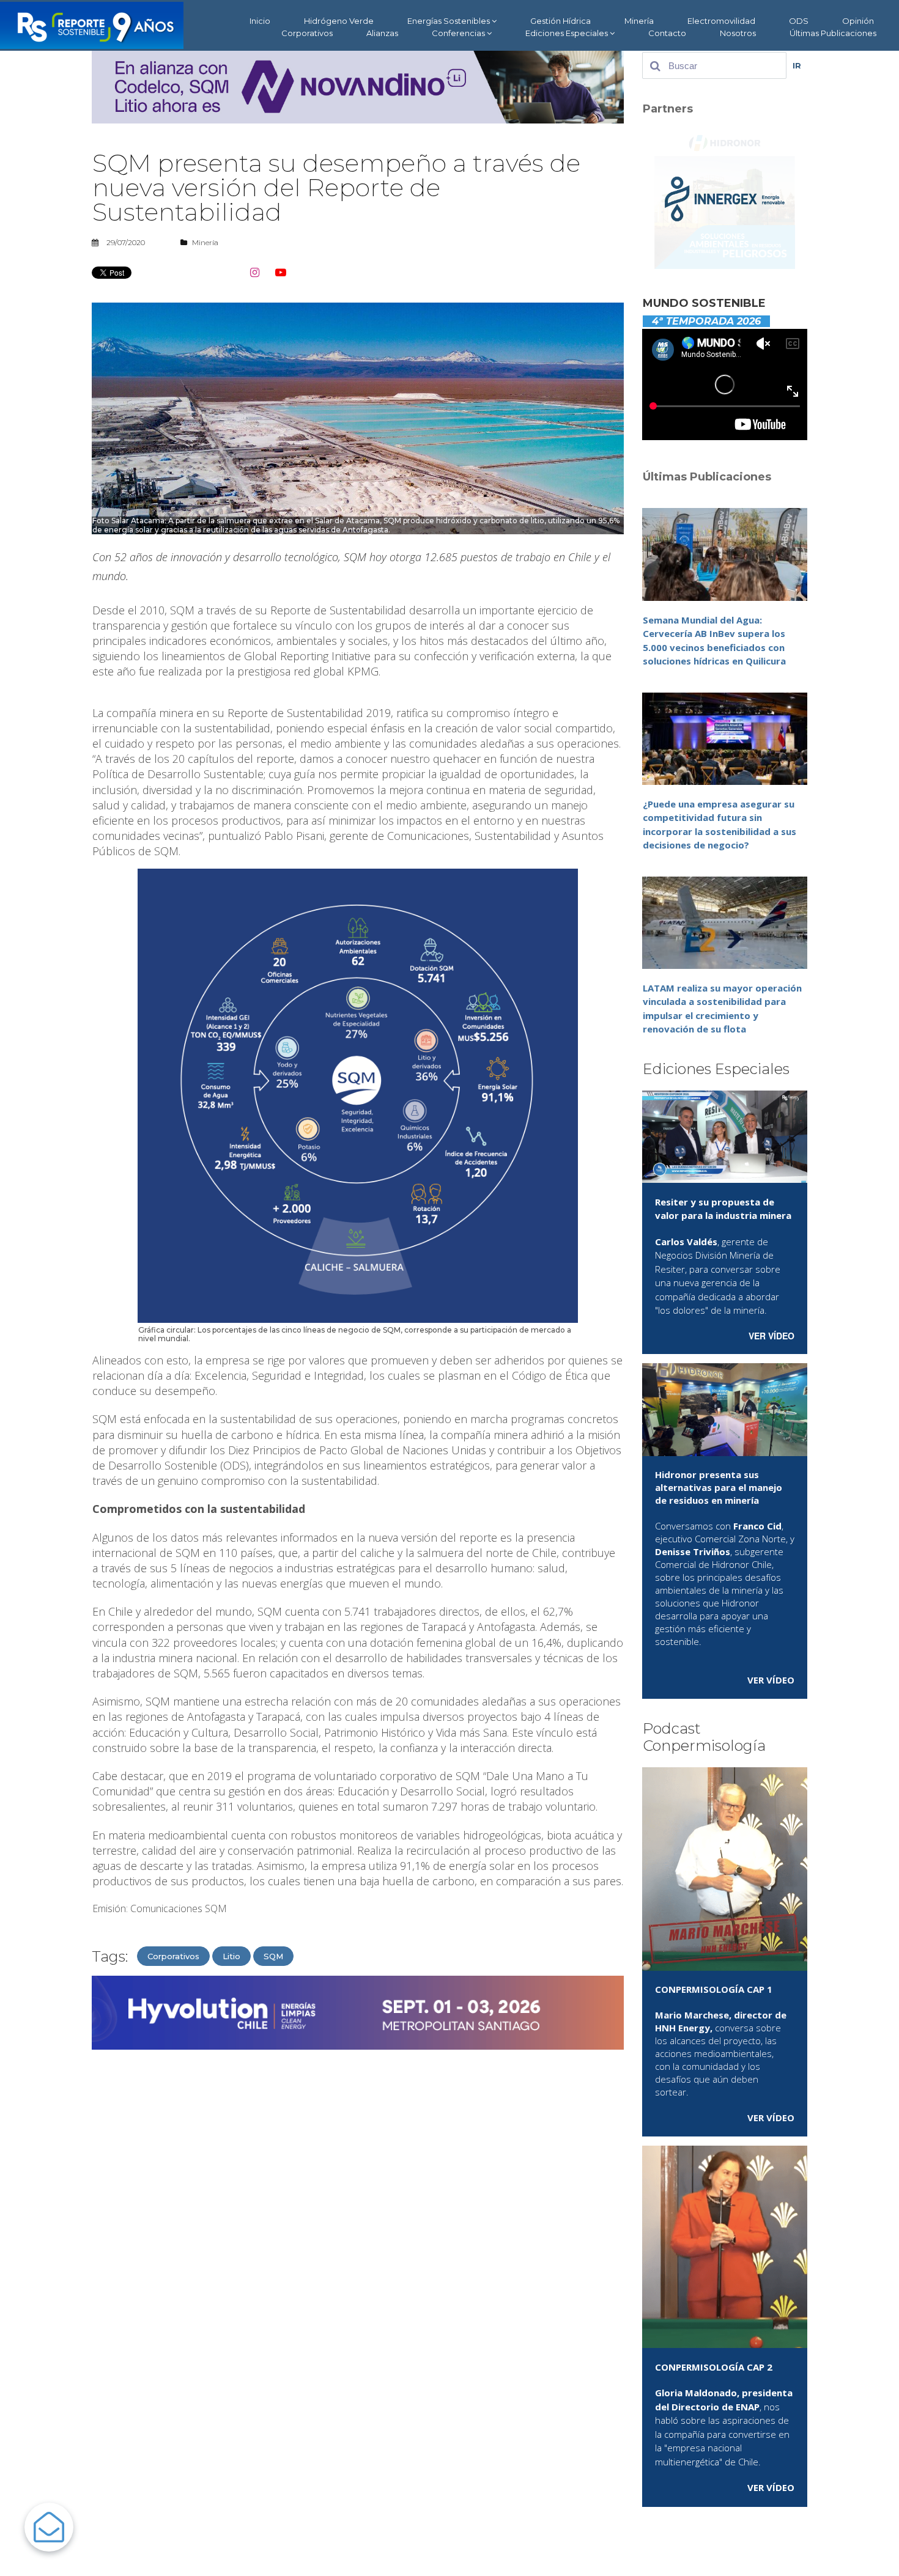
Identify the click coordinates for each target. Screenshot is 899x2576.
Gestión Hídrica (560, 21)
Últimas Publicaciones (833, 33)
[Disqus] (358, 2215)
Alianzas (382, 33)
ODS (799, 21)
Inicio (260, 21)
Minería (639, 21)
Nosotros (738, 33)
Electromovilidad (721, 21)
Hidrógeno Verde (339, 21)
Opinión (858, 21)
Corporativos (307, 33)
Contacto (667, 33)
